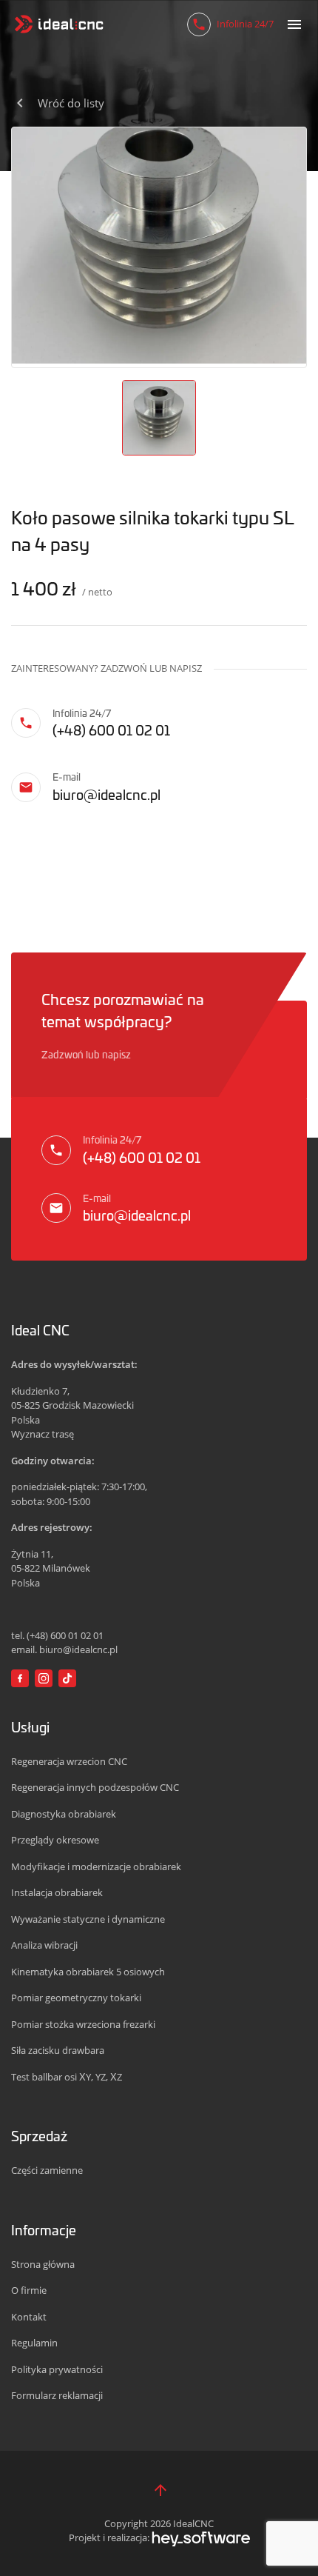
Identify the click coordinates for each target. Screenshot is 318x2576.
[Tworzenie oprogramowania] (201, 2537)
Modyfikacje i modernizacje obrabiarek (96, 1866)
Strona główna (43, 2264)
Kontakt (29, 2317)
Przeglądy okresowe (55, 1840)
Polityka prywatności (57, 2369)
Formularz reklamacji (57, 2395)
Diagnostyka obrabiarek (64, 1814)
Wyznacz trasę (43, 1434)
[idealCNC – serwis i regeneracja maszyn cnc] (59, 24)
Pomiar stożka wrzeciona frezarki (83, 2024)
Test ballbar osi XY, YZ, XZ (67, 2077)
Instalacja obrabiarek (57, 1892)
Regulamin (34, 2343)
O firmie (29, 2290)
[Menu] (294, 24)
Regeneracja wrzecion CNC (69, 1761)
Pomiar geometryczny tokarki (76, 1998)
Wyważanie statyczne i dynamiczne (88, 1919)
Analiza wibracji (44, 1945)
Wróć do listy (71, 103)
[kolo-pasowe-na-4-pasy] (159, 245)
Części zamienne (47, 2170)
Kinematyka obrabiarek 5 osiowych (88, 1972)
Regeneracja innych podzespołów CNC (95, 1787)
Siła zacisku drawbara (58, 2050)
